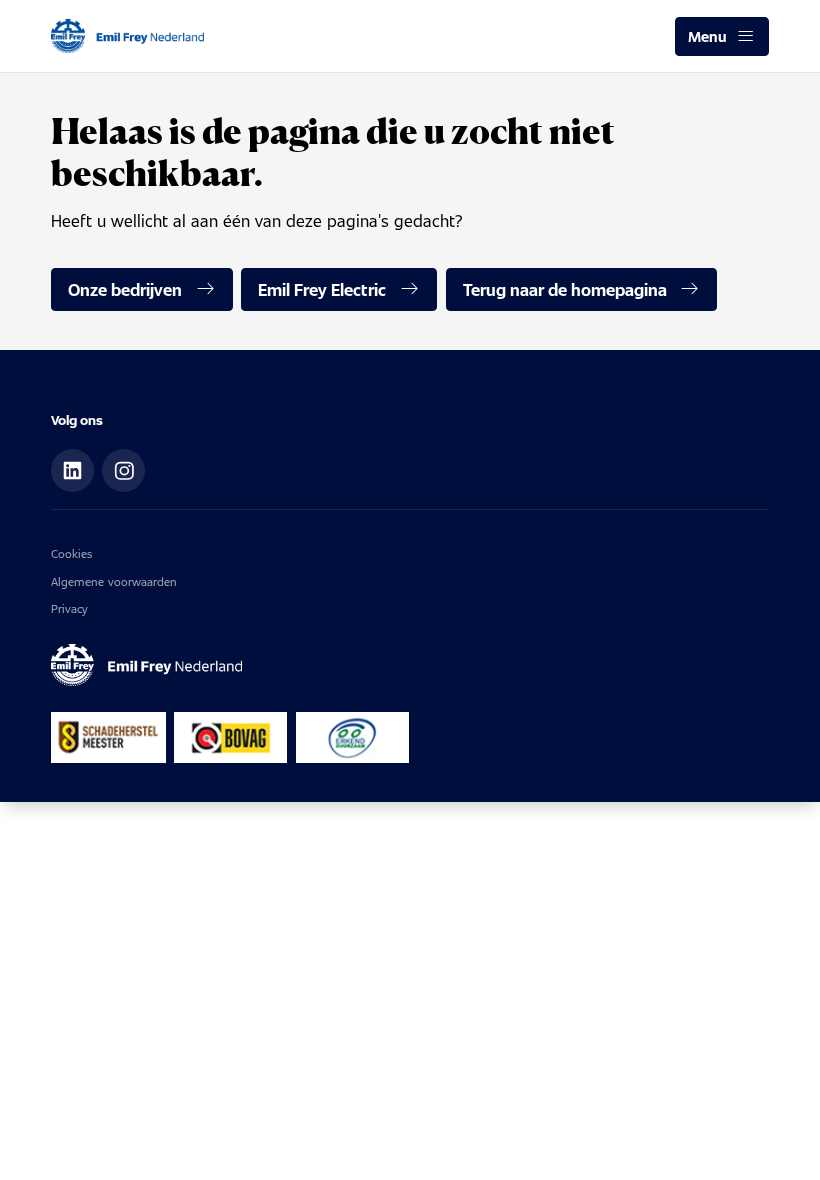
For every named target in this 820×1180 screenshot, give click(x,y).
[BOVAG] (230, 737)
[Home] (127, 36)
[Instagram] (123, 470)
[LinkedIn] (72, 470)
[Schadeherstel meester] (108, 737)
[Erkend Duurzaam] (352, 737)
